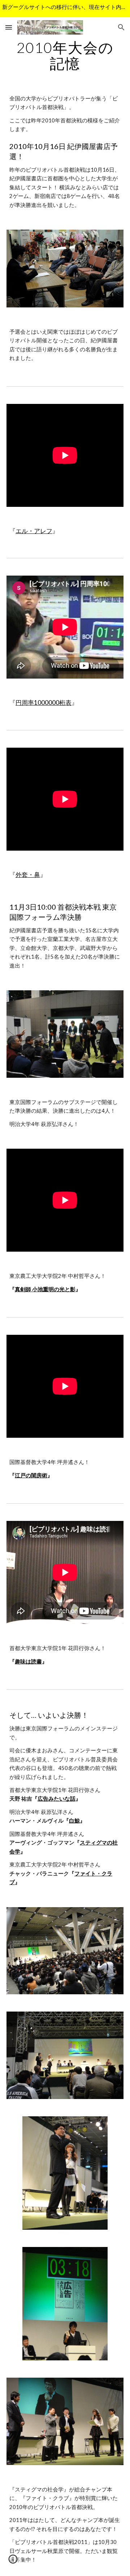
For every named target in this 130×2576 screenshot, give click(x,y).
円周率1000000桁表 (44, 702)
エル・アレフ (34, 531)
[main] (65, 55)
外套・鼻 (28, 875)
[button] (9, 27)
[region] (65, 9)
